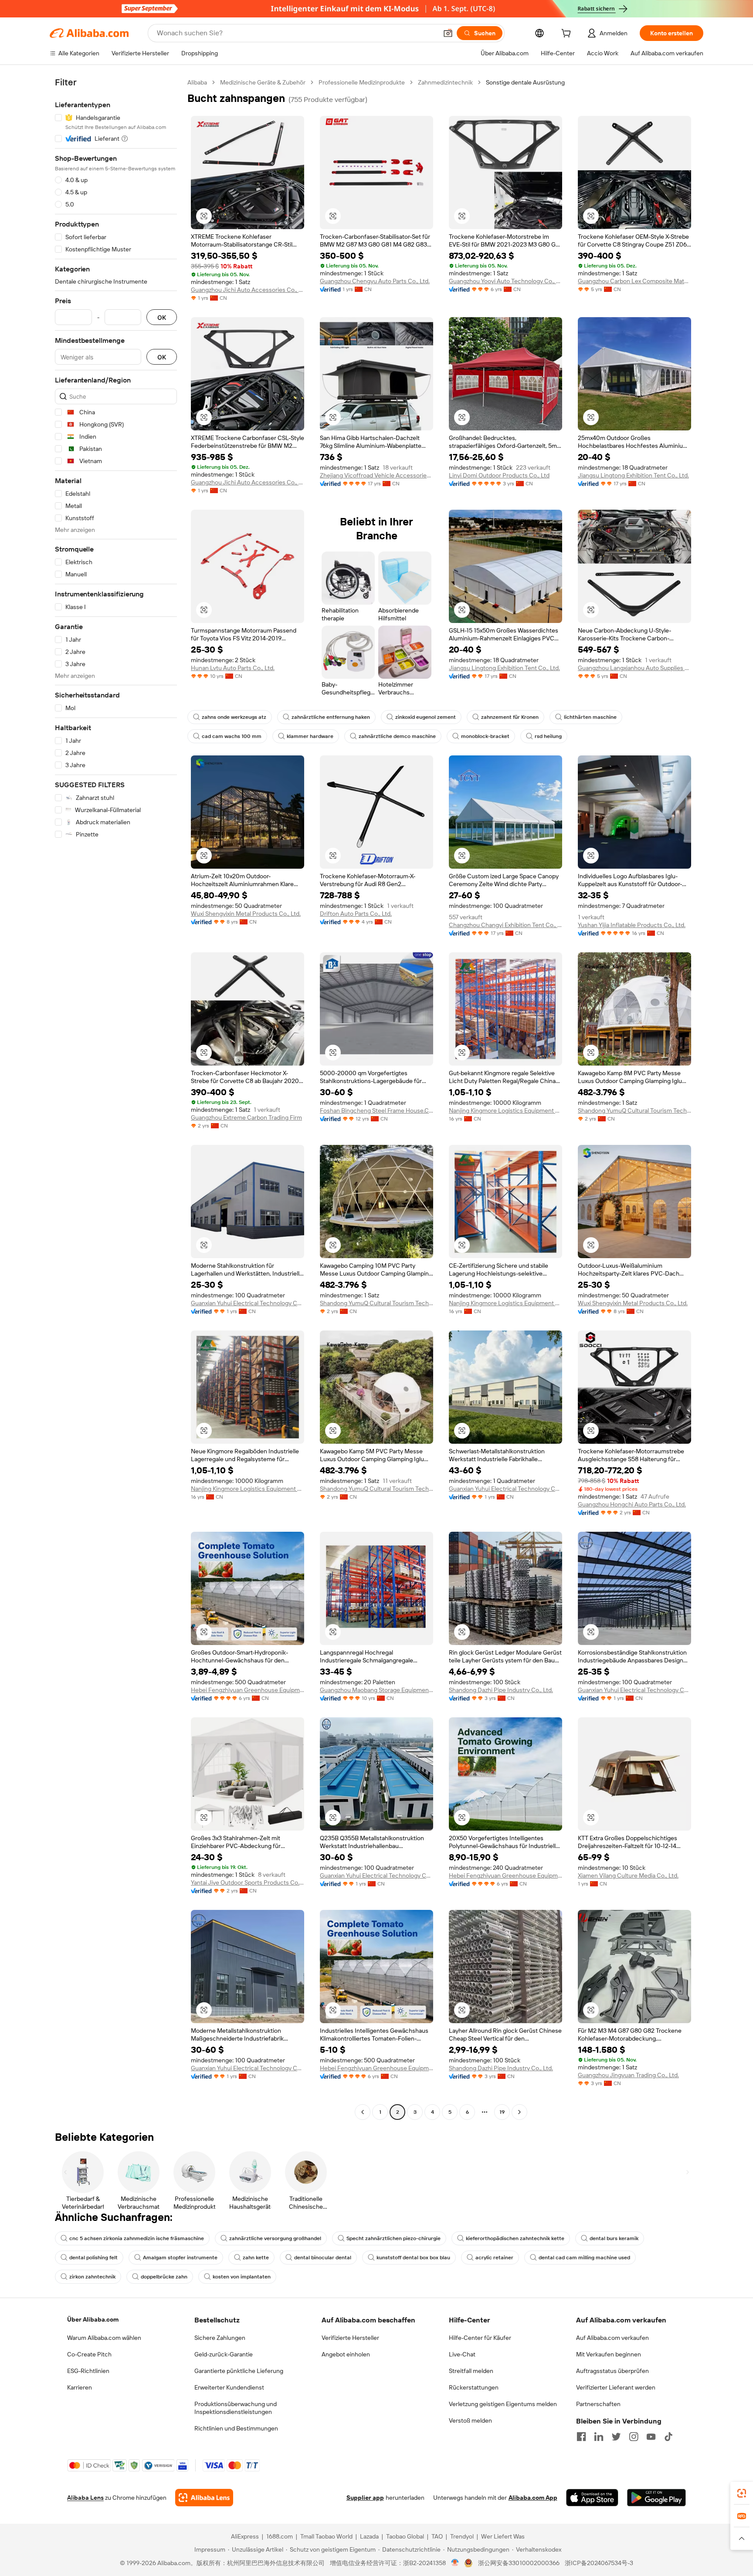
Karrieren (80, 2387)
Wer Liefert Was (503, 2536)
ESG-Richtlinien (88, 2371)
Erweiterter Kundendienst (229, 2387)
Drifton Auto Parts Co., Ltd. (356, 914)
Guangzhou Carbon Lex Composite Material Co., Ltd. (634, 281)
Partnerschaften (598, 2404)
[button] (448, 33)
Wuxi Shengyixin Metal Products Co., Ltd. (246, 914)
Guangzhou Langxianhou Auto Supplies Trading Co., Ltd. (634, 668)
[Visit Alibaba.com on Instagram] (634, 2437)
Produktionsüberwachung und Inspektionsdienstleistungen (236, 2408)
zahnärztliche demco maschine (397, 736)
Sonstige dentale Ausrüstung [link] (525, 82)
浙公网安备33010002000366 (519, 2563)
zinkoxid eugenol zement (426, 717)
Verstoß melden (470, 2420)
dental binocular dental (323, 2258)
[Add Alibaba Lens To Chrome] (204, 2498)
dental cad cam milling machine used (584, 2258)
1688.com (280, 2536)
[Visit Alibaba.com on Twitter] (616, 2437)
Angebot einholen (346, 2354)
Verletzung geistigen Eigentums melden (503, 2404)
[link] (742, 2493)
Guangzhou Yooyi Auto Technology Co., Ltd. (505, 281)
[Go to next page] (519, 2112)
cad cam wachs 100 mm (232, 736)
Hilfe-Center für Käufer (480, 2338)
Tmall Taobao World (326, 2536)
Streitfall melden (471, 2371)
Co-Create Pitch (89, 2354)
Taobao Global (405, 2536)
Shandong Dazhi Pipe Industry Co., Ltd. (501, 1690)
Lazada (369, 2536)
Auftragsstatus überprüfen (612, 2371)
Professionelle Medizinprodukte (362, 82)
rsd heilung (548, 736)
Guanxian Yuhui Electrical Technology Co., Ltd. (248, 1303)
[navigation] (116, 1098)
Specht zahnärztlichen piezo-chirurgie (393, 2238)
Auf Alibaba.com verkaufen (612, 2338)
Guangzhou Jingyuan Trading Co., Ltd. (628, 2075)
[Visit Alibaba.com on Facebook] (581, 2437)
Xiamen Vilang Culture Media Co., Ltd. (628, 1875)
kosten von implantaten (242, 2277)
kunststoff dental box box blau (413, 2258)
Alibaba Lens (85, 2498)
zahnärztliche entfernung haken (331, 717)
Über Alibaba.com (93, 2319)
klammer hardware (310, 736)
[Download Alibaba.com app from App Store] (592, 2498)
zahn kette (256, 2258)
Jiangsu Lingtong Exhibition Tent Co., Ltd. (633, 475)
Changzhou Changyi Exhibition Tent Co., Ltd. (505, 925)
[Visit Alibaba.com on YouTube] (651, 2437)
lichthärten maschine (590, 717)
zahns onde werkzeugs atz (234, 717)
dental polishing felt (93, 2258)
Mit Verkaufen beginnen (609, 2354)
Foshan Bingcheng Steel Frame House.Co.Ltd (376, 1110)
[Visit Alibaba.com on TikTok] (668, 2437)
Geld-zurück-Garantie (224, 2354)
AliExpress (245, 2536)
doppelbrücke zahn (164, 2277)
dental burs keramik (614, 2238)
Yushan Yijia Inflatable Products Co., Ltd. (632, 925)
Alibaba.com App (533, 2498)
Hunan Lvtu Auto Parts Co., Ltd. (233, 668)
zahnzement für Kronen (510, 717)
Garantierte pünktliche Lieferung (239, 2371)
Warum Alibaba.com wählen (104, 2338)
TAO (437, 2536)
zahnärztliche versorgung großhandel (275, 2238)
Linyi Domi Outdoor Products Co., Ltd (499, 475)
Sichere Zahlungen (220, 2338)
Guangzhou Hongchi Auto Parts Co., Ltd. (632, 1504)
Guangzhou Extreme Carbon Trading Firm (246, 1117)
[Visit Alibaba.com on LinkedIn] (599, 2437)
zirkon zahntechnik (92, 2277)
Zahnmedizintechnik (445, 82)
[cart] (568, 34)
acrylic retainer (494, 2258)
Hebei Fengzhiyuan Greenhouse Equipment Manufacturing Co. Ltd (248, 1690)
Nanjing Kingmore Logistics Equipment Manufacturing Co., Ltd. (505, 1110)
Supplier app (365, 2498)
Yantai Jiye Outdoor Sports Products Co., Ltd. (248, 1882)
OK (162, 317)
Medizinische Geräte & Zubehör (263, 82)
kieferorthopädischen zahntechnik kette (515, 2238)
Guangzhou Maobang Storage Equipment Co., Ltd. (376, 1690)
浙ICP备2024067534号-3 (599, 2563)
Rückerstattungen (474, 2387)
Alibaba (197, 82)
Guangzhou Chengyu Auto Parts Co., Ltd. (375, 281)
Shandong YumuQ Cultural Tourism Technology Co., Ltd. (634, 1110)
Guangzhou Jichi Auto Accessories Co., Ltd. (248, 290)
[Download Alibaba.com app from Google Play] (656, 2498)
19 (502, 2112)
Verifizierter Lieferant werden (616, 2387)
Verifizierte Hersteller (350, 2338)
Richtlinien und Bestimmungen (236, 2428)
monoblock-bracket (485, 736)
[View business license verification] (455, 2563)
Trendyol (462, 2536)
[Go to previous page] (363, 2112)
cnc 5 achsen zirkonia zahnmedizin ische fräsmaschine (137, 2238)
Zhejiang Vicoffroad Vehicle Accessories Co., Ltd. (376, 475)
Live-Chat (462, 2354)
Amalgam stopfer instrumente (180, 2258)
